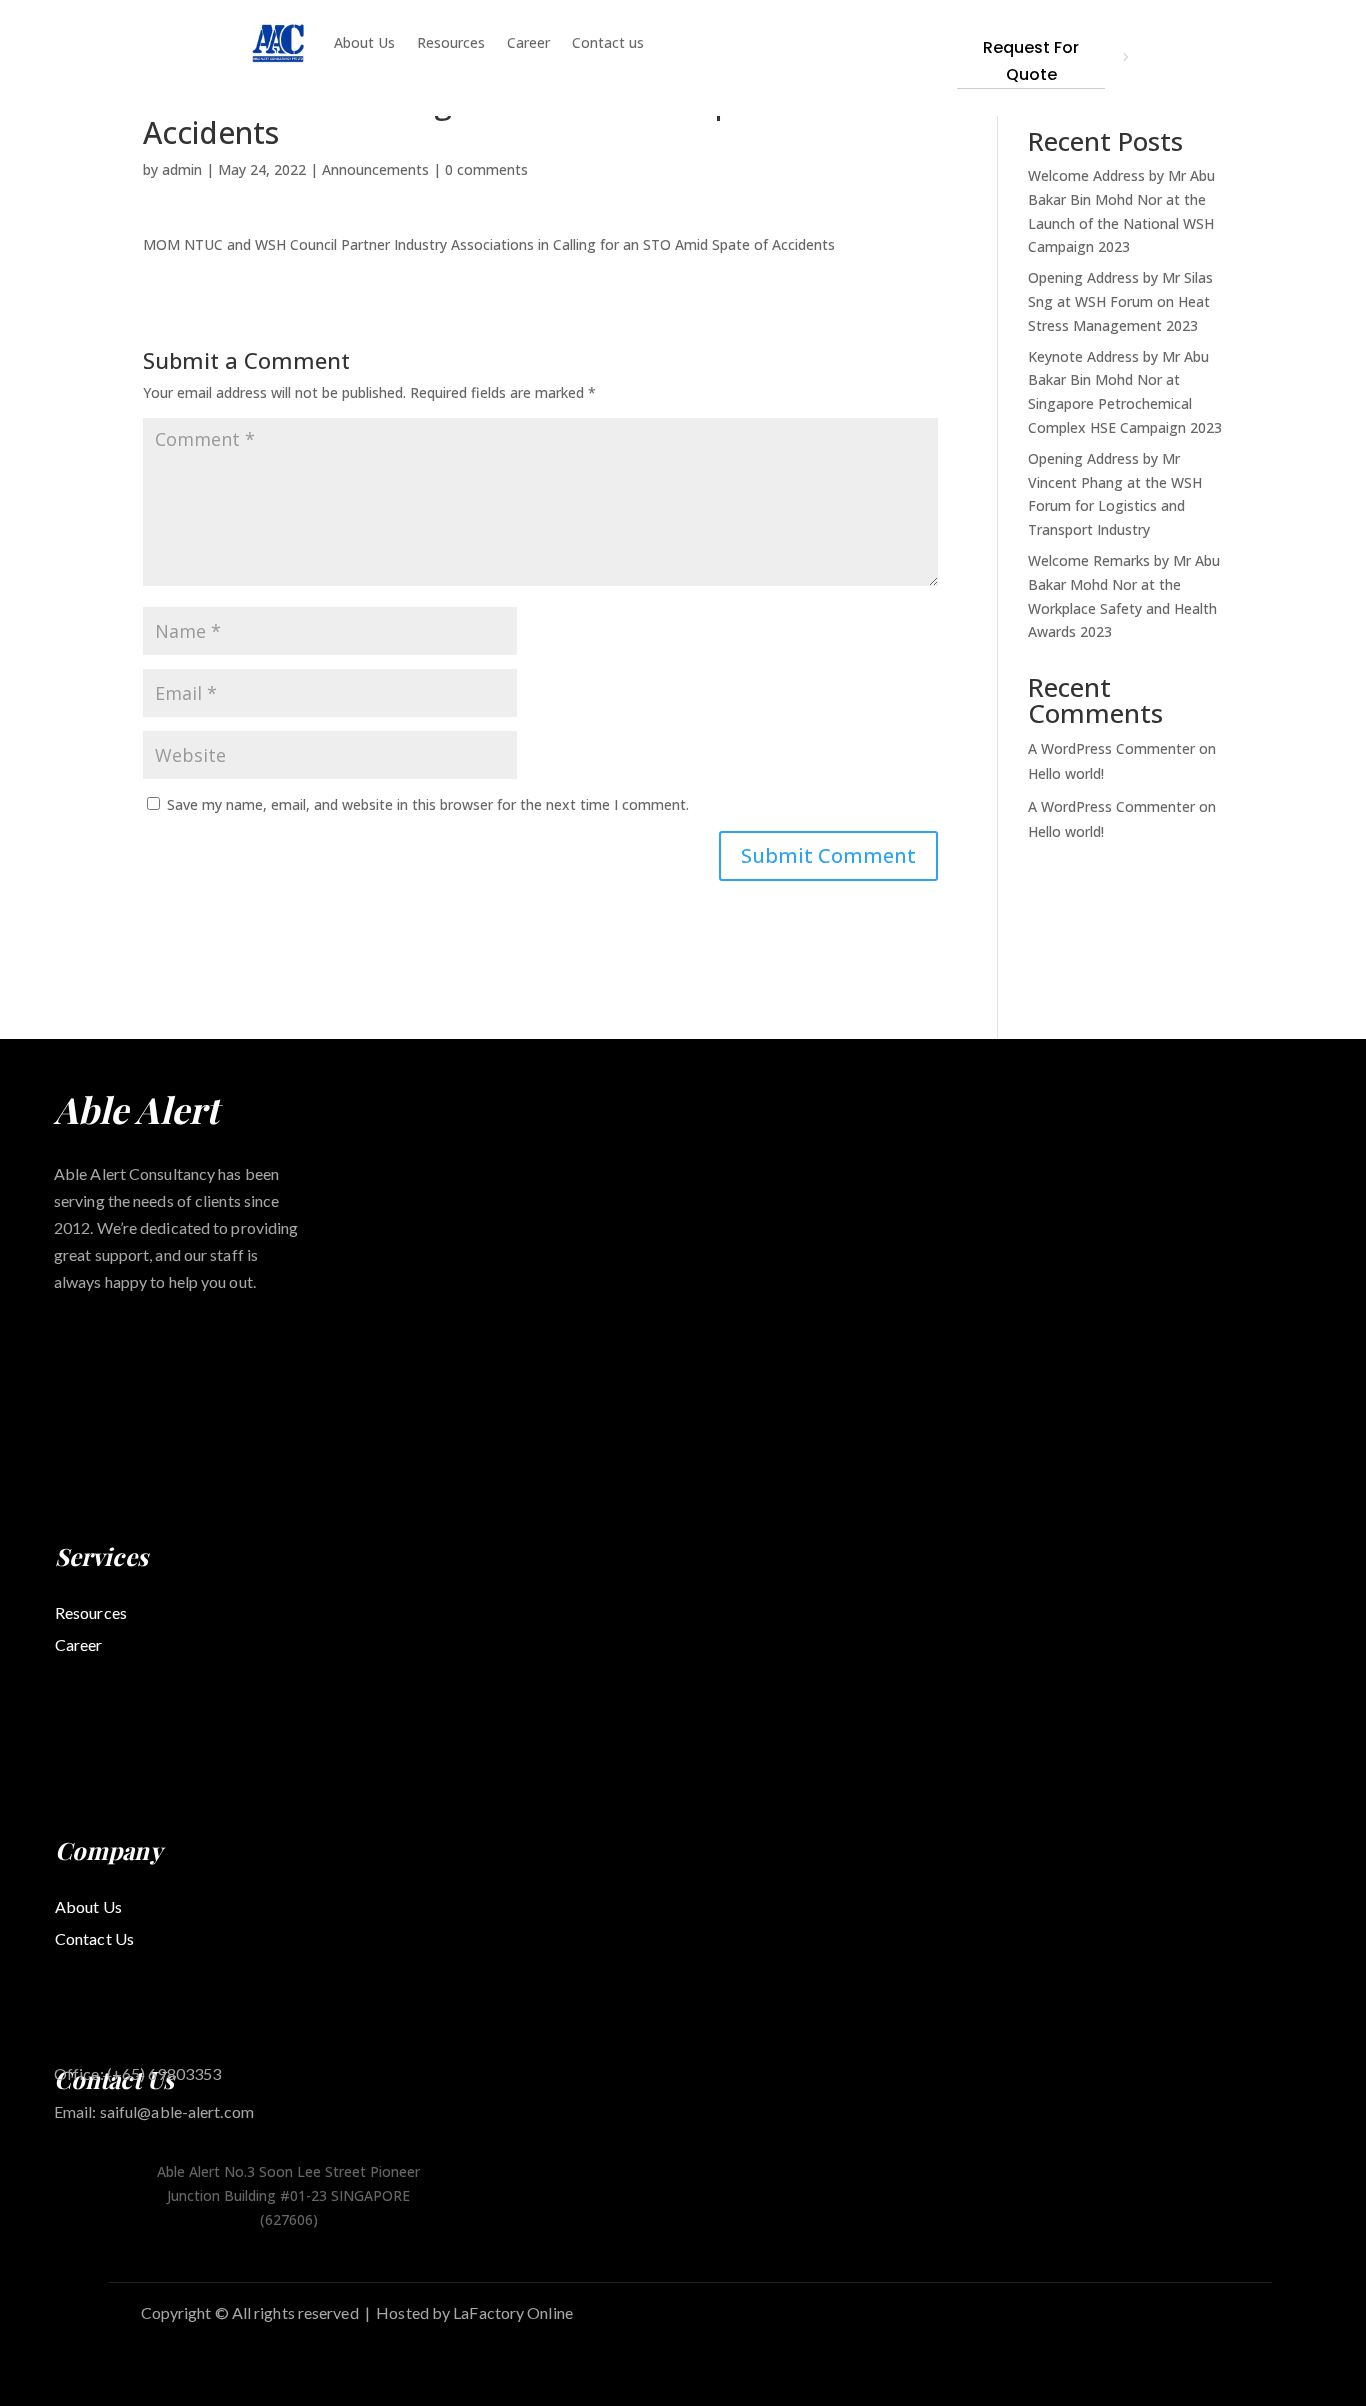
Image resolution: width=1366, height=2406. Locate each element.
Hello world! (1066, 773)
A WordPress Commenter (1111, 806)
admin (182, 169)
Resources (451, 42)
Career (528, 42)
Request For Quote (1031, 61)
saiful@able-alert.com (177, 2111)
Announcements (375, 169)
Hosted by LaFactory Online (474, 2312)
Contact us (608, 42)
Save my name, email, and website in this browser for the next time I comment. (428, 804)
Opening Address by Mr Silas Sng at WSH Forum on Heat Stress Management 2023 (1120, 301)
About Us (364, 42)
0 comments (486, 169)
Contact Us (94, 1938)
